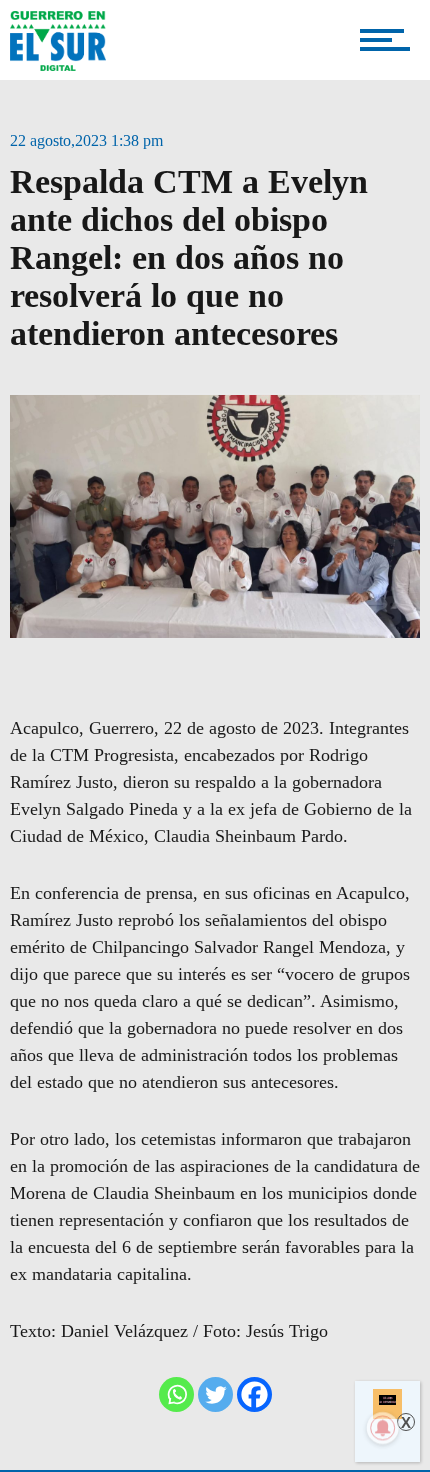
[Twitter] (215, 1394)
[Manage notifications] (383, 1428)
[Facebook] (254, 1394)
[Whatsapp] (176, 1394)
